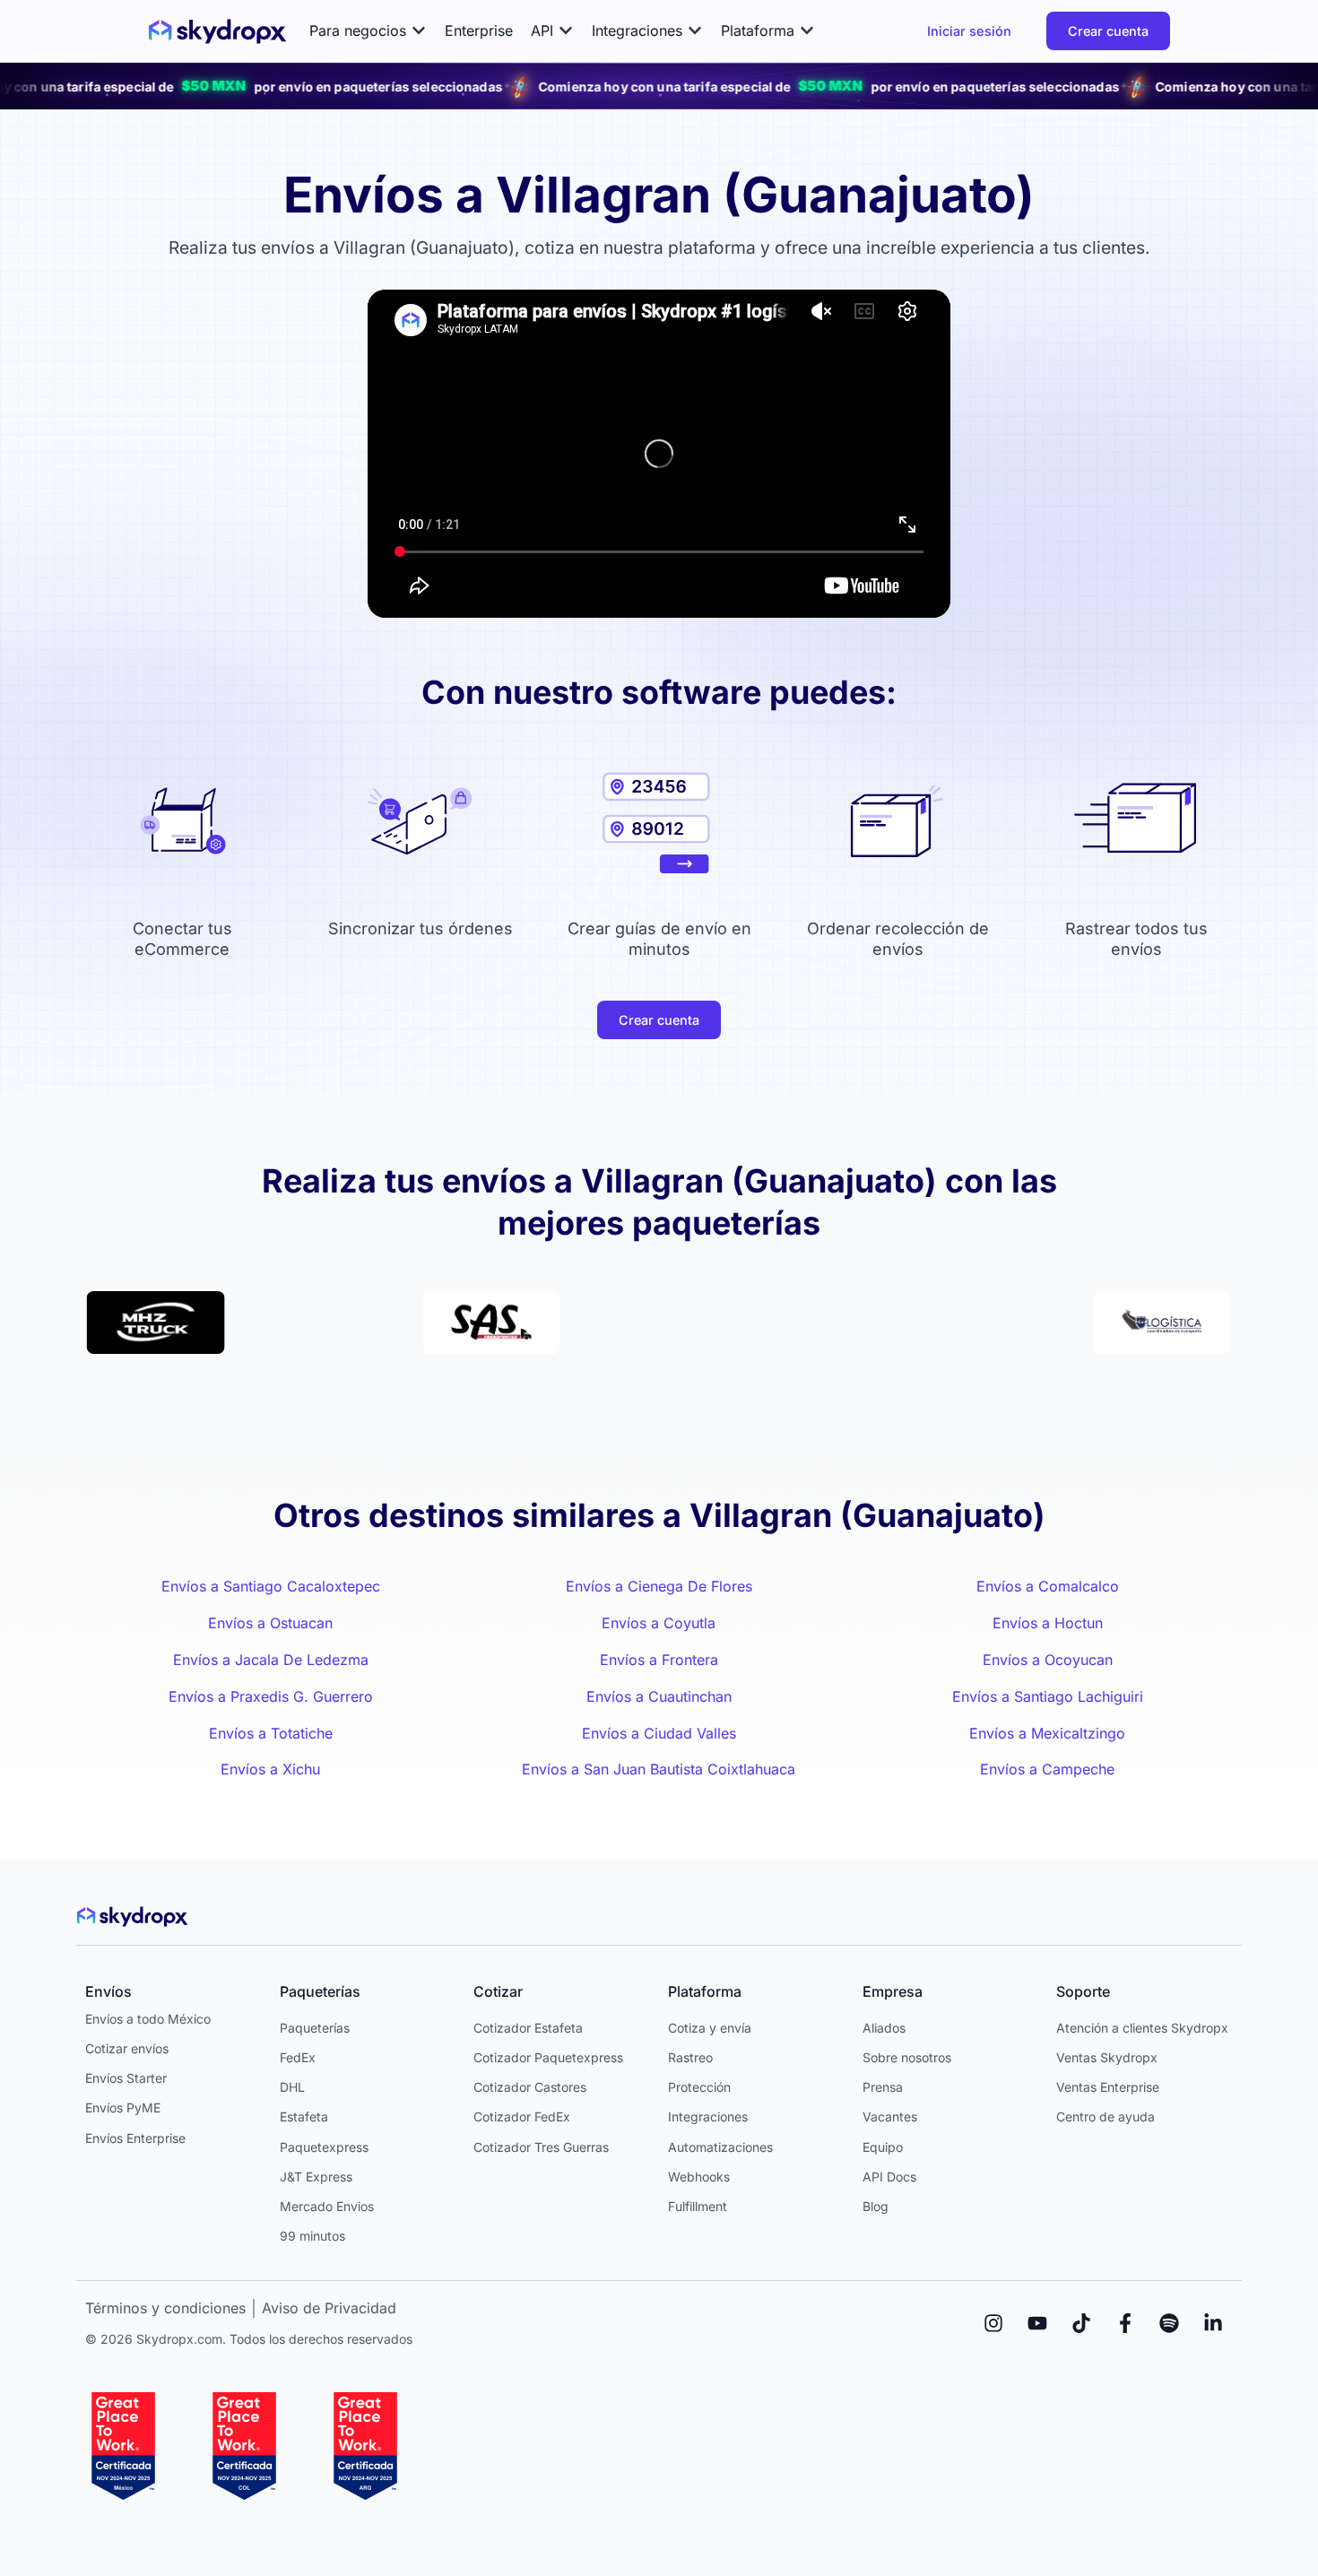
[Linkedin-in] (1213, 2323)
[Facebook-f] (1125, 2323)
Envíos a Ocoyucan (1048, 1660)
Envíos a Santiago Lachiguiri (1048, 1696)
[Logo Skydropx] (217, 31)
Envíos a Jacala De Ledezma (271, 1660)
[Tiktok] (1081, 2323)
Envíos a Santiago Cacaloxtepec (271, 1586)
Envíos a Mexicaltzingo (1047, 1733)
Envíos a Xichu (270, 1769)
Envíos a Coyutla (659, 1623)
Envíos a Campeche (1047, 1769)
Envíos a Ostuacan (270, 1623)
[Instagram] (993, 2323)
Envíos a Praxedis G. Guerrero (271, 1696)
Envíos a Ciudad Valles (659, 1733)
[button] (368, 31)
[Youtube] (1037, 2323)
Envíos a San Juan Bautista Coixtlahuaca (659, 1769)
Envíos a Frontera (659, 1660)
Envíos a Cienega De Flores (659, 1586)
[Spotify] (1169, 2323)
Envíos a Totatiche (271, 1733)
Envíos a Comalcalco (1048, 1586)
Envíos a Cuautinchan (659, 1696)
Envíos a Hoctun (1048, 1623)
